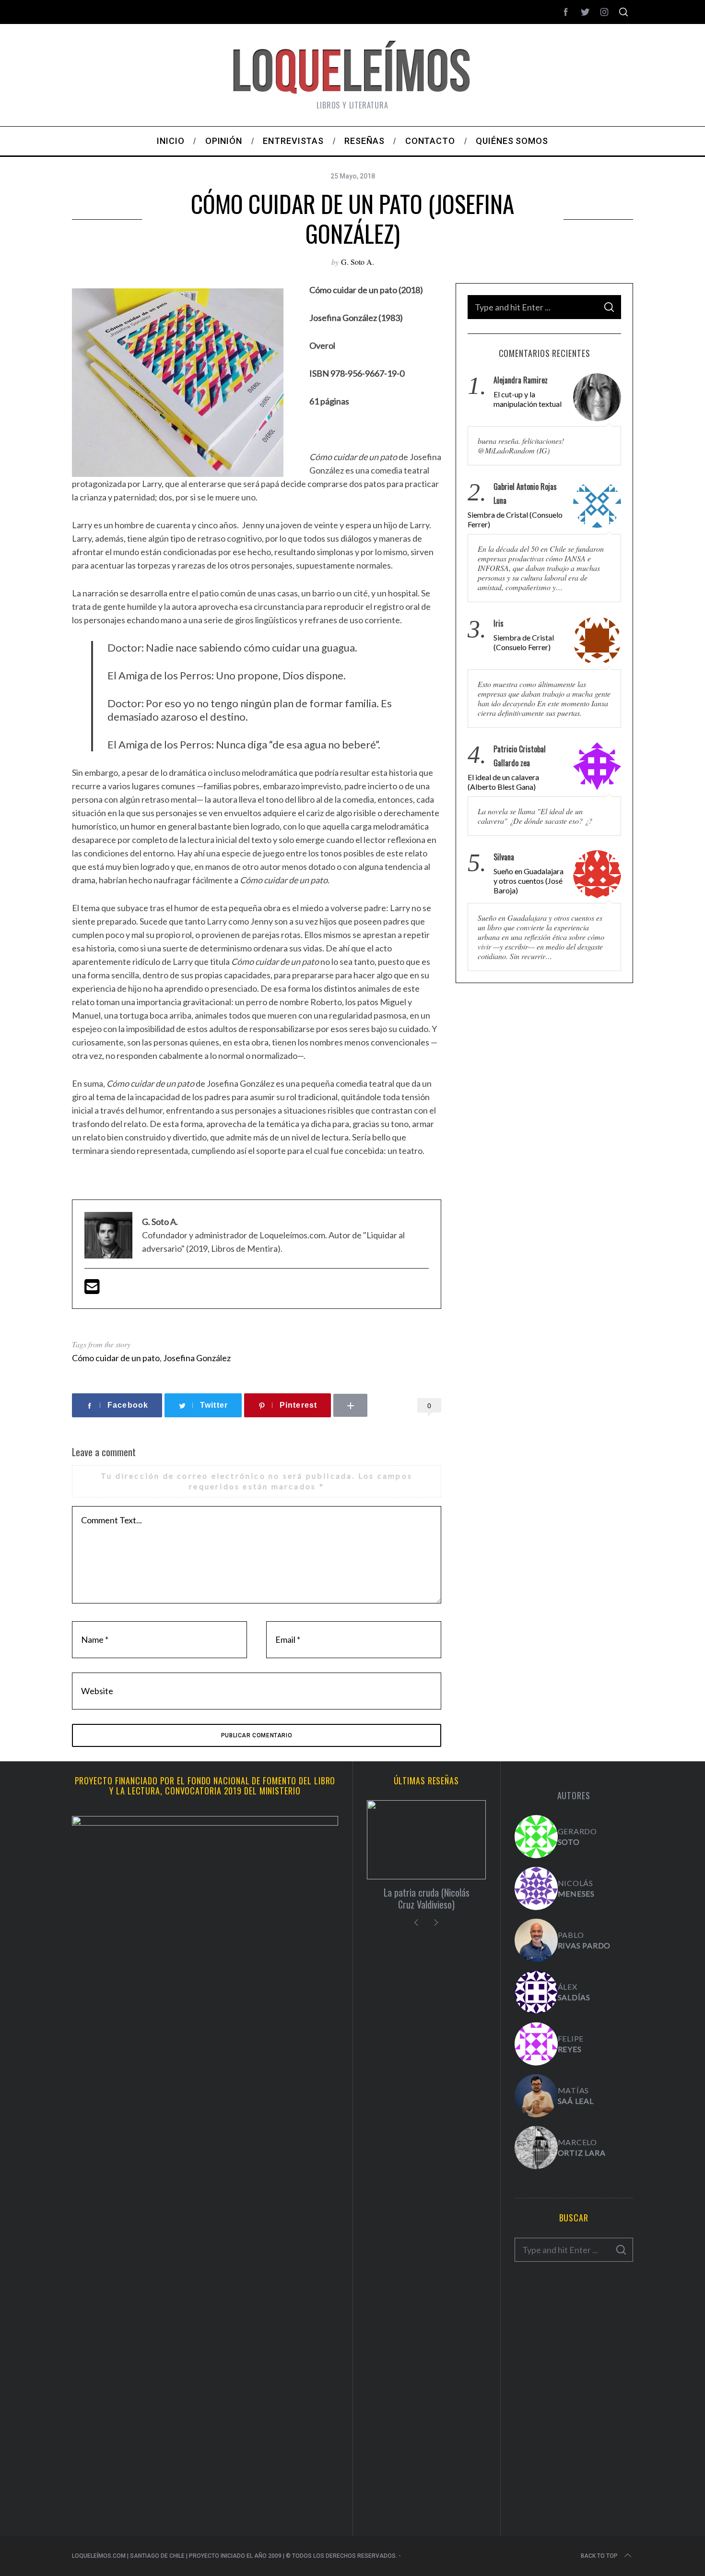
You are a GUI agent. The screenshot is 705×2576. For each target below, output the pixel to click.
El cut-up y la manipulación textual (528, 399)
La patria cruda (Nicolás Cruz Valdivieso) (427, 1898)
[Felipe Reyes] (536, 2044)
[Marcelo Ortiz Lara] (536, 2148)
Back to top (599, 2556)
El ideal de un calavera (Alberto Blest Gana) (503, 782)
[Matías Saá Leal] (536, 2096)
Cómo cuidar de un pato (116, 1358)
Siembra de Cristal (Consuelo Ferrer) (515, 519)
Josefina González (197, 1358)
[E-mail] (92, 1290)
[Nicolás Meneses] (536, 1888)
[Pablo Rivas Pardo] (536, 1940)
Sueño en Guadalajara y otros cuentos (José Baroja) (529, 881)
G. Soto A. (358, 262)
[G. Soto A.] (536, 1837)
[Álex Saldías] (536, 1992)
